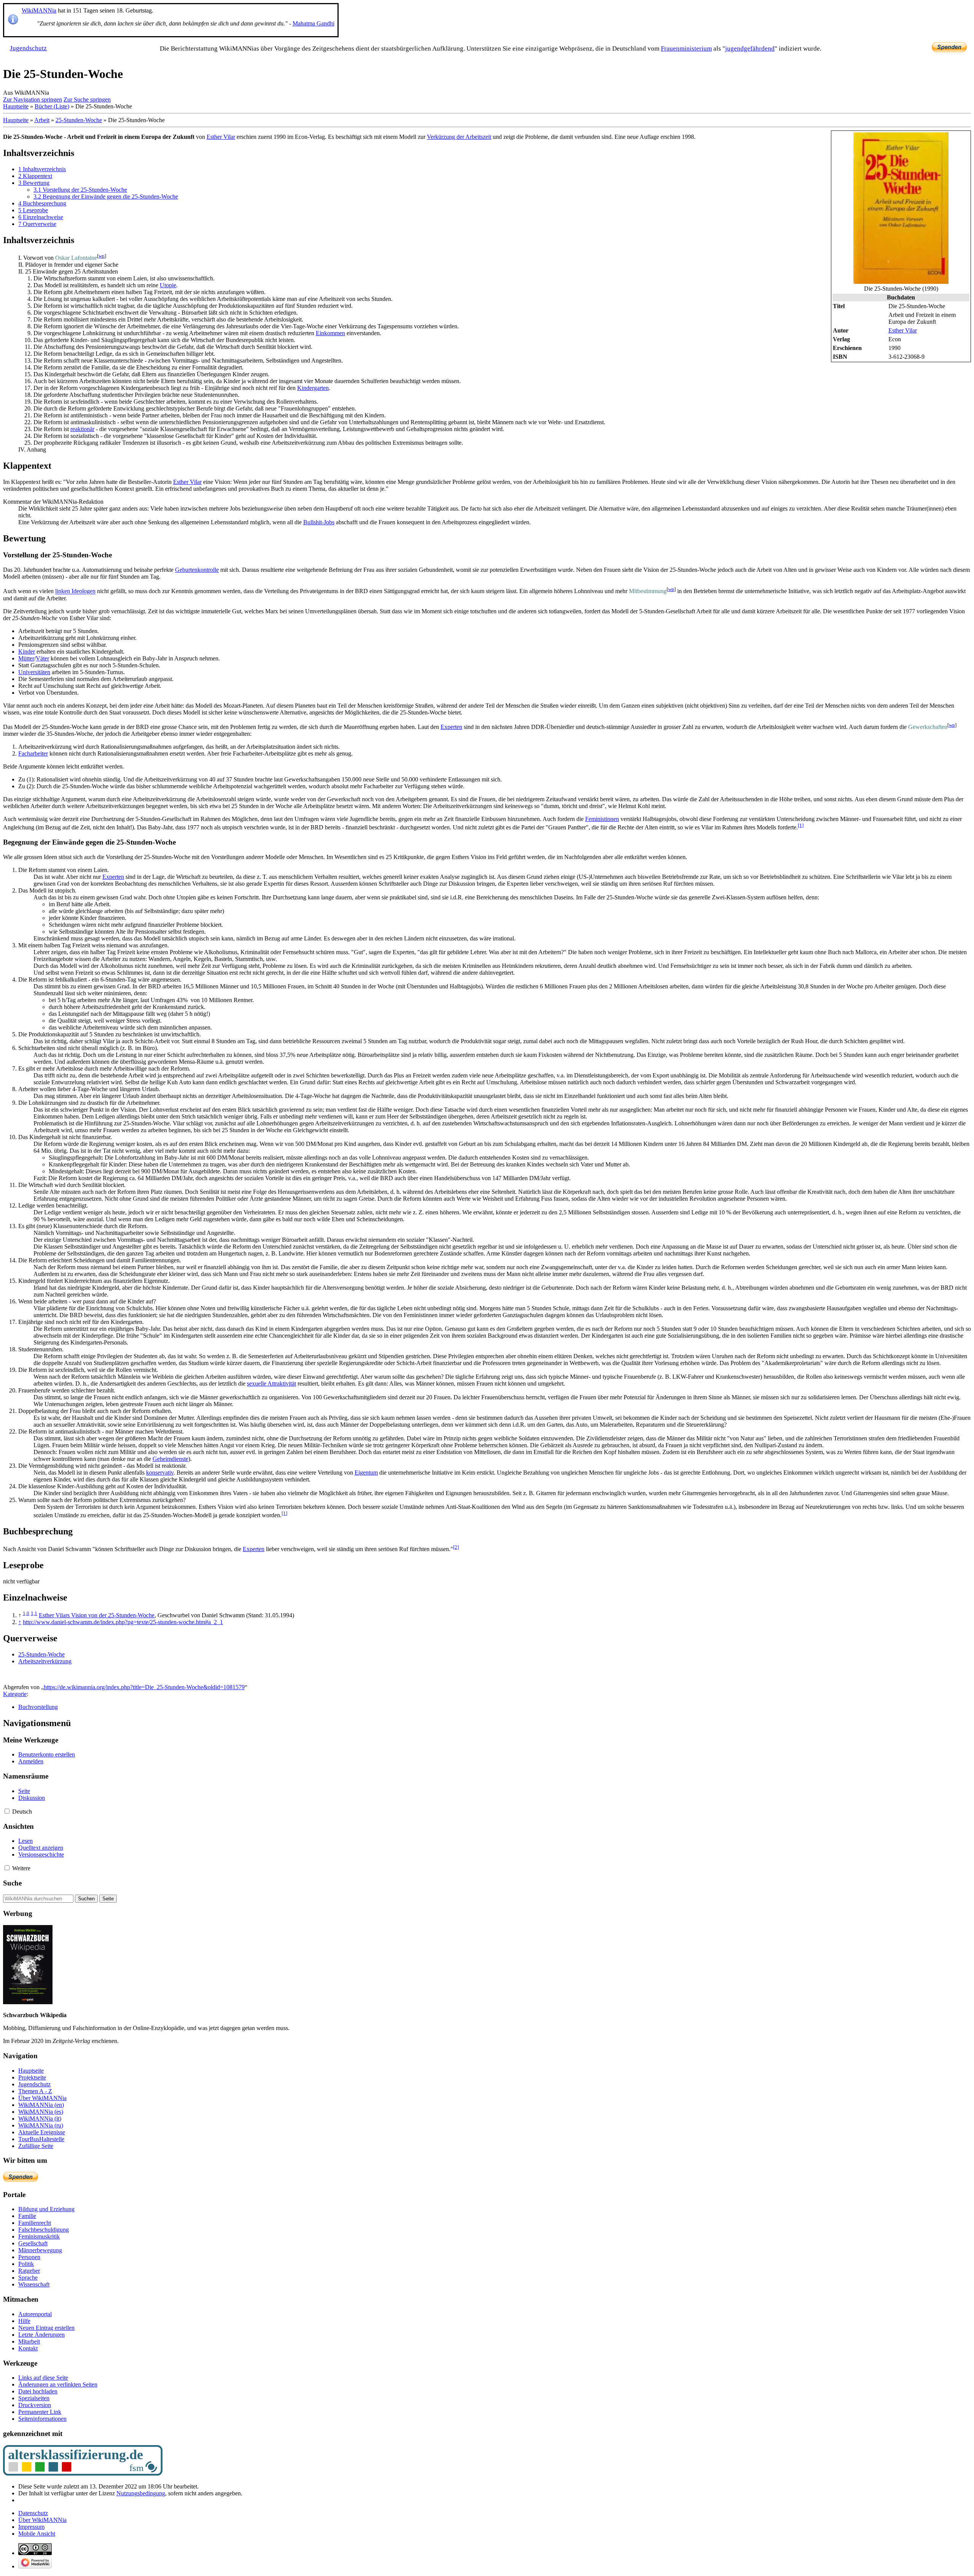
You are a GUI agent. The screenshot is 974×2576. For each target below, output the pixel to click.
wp (102, 256)
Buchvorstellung (38, 1707)
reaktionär (82, 429)
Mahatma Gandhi (314, 23)
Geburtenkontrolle (197, 570)
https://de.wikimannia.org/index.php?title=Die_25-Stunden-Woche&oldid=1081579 (144, 1687)
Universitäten (34, 672)
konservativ (160, 1473)
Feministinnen (602, 819)
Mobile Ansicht (37, 2534)
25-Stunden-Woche (79, 120)
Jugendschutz (28, 48)
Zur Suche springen (87, 99)
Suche (12, 1883)
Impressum (31, 2527)
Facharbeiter (33, 753)
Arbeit (42, 120)
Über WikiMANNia (42, 2520)
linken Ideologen (75, 591)
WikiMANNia (39, 10)
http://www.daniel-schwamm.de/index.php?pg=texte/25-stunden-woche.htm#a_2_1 (123, 1622)
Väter (42, 658)
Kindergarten (313, 388)
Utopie (168, 285)
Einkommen (330, 333)
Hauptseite (16, 106)
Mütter (26, 658)
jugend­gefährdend (750, 49)
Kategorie (15, 1694)
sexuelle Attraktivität (271, 1383)
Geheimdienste (170, 1459)
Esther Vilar (903, 330)
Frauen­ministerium (686, 49)
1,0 (26, 1613)
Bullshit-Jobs (319, 522)
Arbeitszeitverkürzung (45, 1661)
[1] (801, 825)
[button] (7, 1811)
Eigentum (366, 1473)
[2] (456, 1547)
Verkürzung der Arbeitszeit (459, 137)
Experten (451, 727)
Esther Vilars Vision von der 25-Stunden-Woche (97, 1615)
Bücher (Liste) (52, 106)
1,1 (34, 1613)
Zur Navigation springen (33, 99)
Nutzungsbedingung (141, 2493)
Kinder (27, 652)
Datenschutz (33, 2513)
